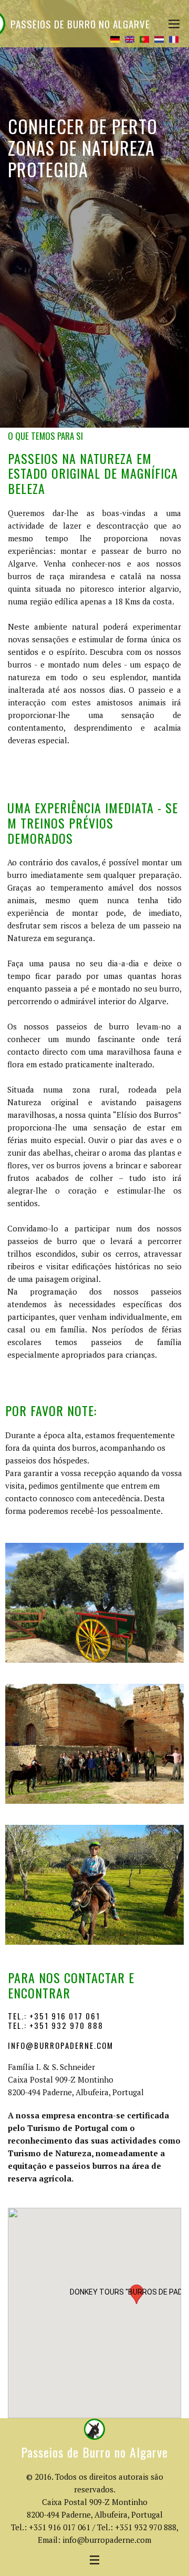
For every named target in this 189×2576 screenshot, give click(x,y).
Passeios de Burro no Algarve (80, 24)
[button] (136, 2294)
